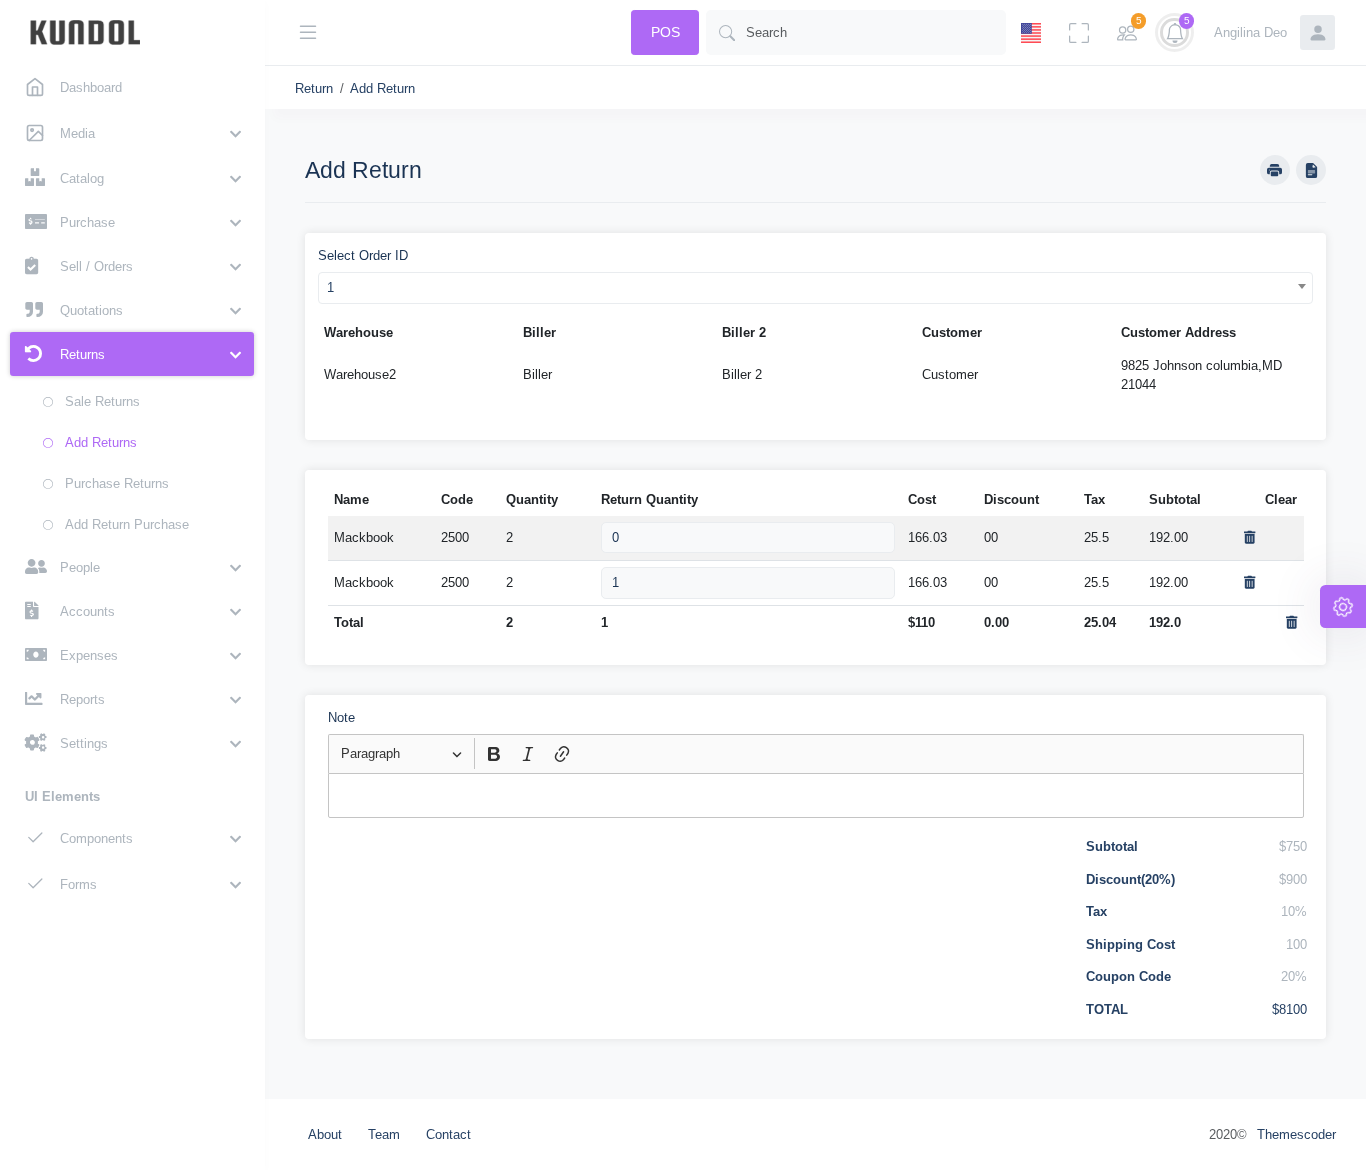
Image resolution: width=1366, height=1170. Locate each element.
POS (665, 32)
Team (384, 1134)
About (325, 1134)
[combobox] (816, 288)
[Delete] (1249, 537)
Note (341, 717)
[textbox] (816, 795)
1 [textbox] (330, 287)
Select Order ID (363, 255)
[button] (132, 133)
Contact (448, 1134)
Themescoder (1296, 1134)
